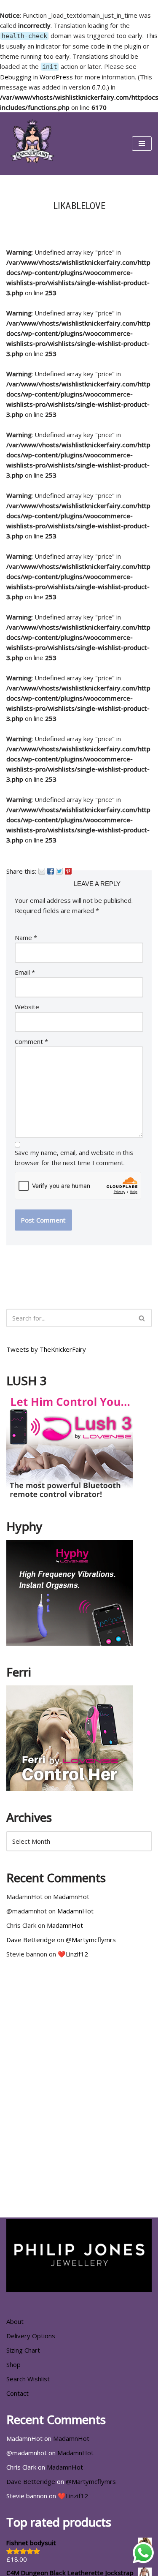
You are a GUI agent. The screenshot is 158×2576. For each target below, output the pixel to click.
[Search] (142, 1318)
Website (27, 1007)
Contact (17, 2393)
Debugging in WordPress (36, 77)
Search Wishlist (28, 2379)
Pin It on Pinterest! (68, 871)
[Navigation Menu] (142, 144)
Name (26, 937)
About (15, 2321)
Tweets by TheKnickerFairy (46, 1349)
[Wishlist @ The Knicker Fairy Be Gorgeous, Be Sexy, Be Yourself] (32, 144)
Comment (31, 1041)
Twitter (59, 871)
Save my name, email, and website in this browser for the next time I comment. (74, 1158)
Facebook (51, 871)
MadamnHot (71, 1897)
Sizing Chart (23, 2350)
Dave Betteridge (31, 1940)
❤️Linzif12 (73, 1954)
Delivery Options (31, 2336)
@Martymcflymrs (91, 1940)
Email (42, 871)
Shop (13, 2364)
